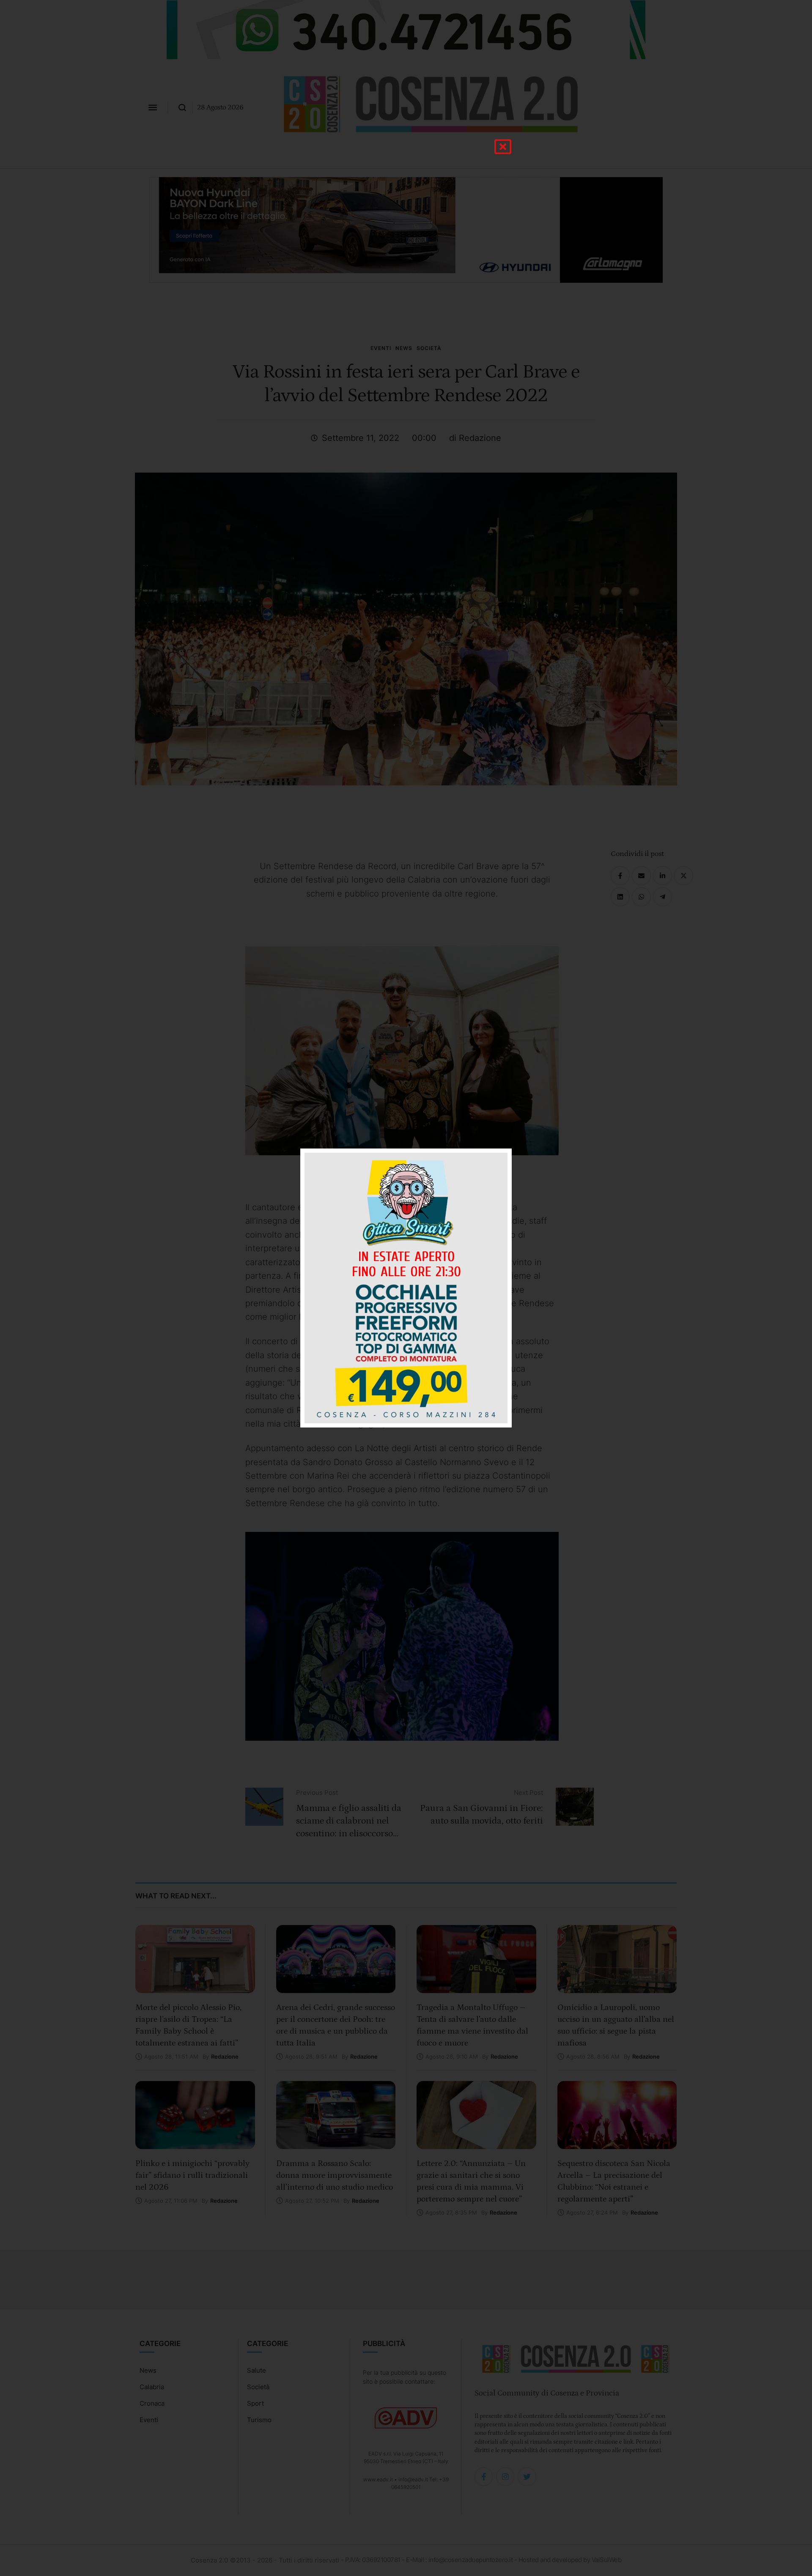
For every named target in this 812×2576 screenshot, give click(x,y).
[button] (503, 147)
